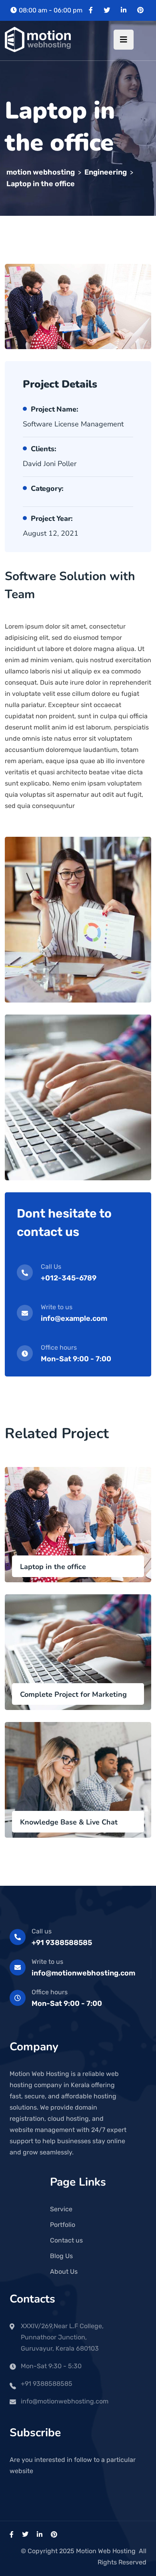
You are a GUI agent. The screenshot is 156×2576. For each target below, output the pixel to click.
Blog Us (61, 2256)
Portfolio (63, 2225)
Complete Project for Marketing (73, 1694)
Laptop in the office (53, 1567)
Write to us (47, 1962)
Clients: (43, 449)
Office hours (50, 1992)
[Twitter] (107, 10)
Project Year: (52, 518)
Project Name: (54, 409)
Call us (42, 1931)
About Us (64, 2272)
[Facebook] (91, 10)
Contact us (66, 2240)
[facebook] (12, 2535)
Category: (47, 488)
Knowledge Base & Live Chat (69, 1822)
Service (61, 2209)
